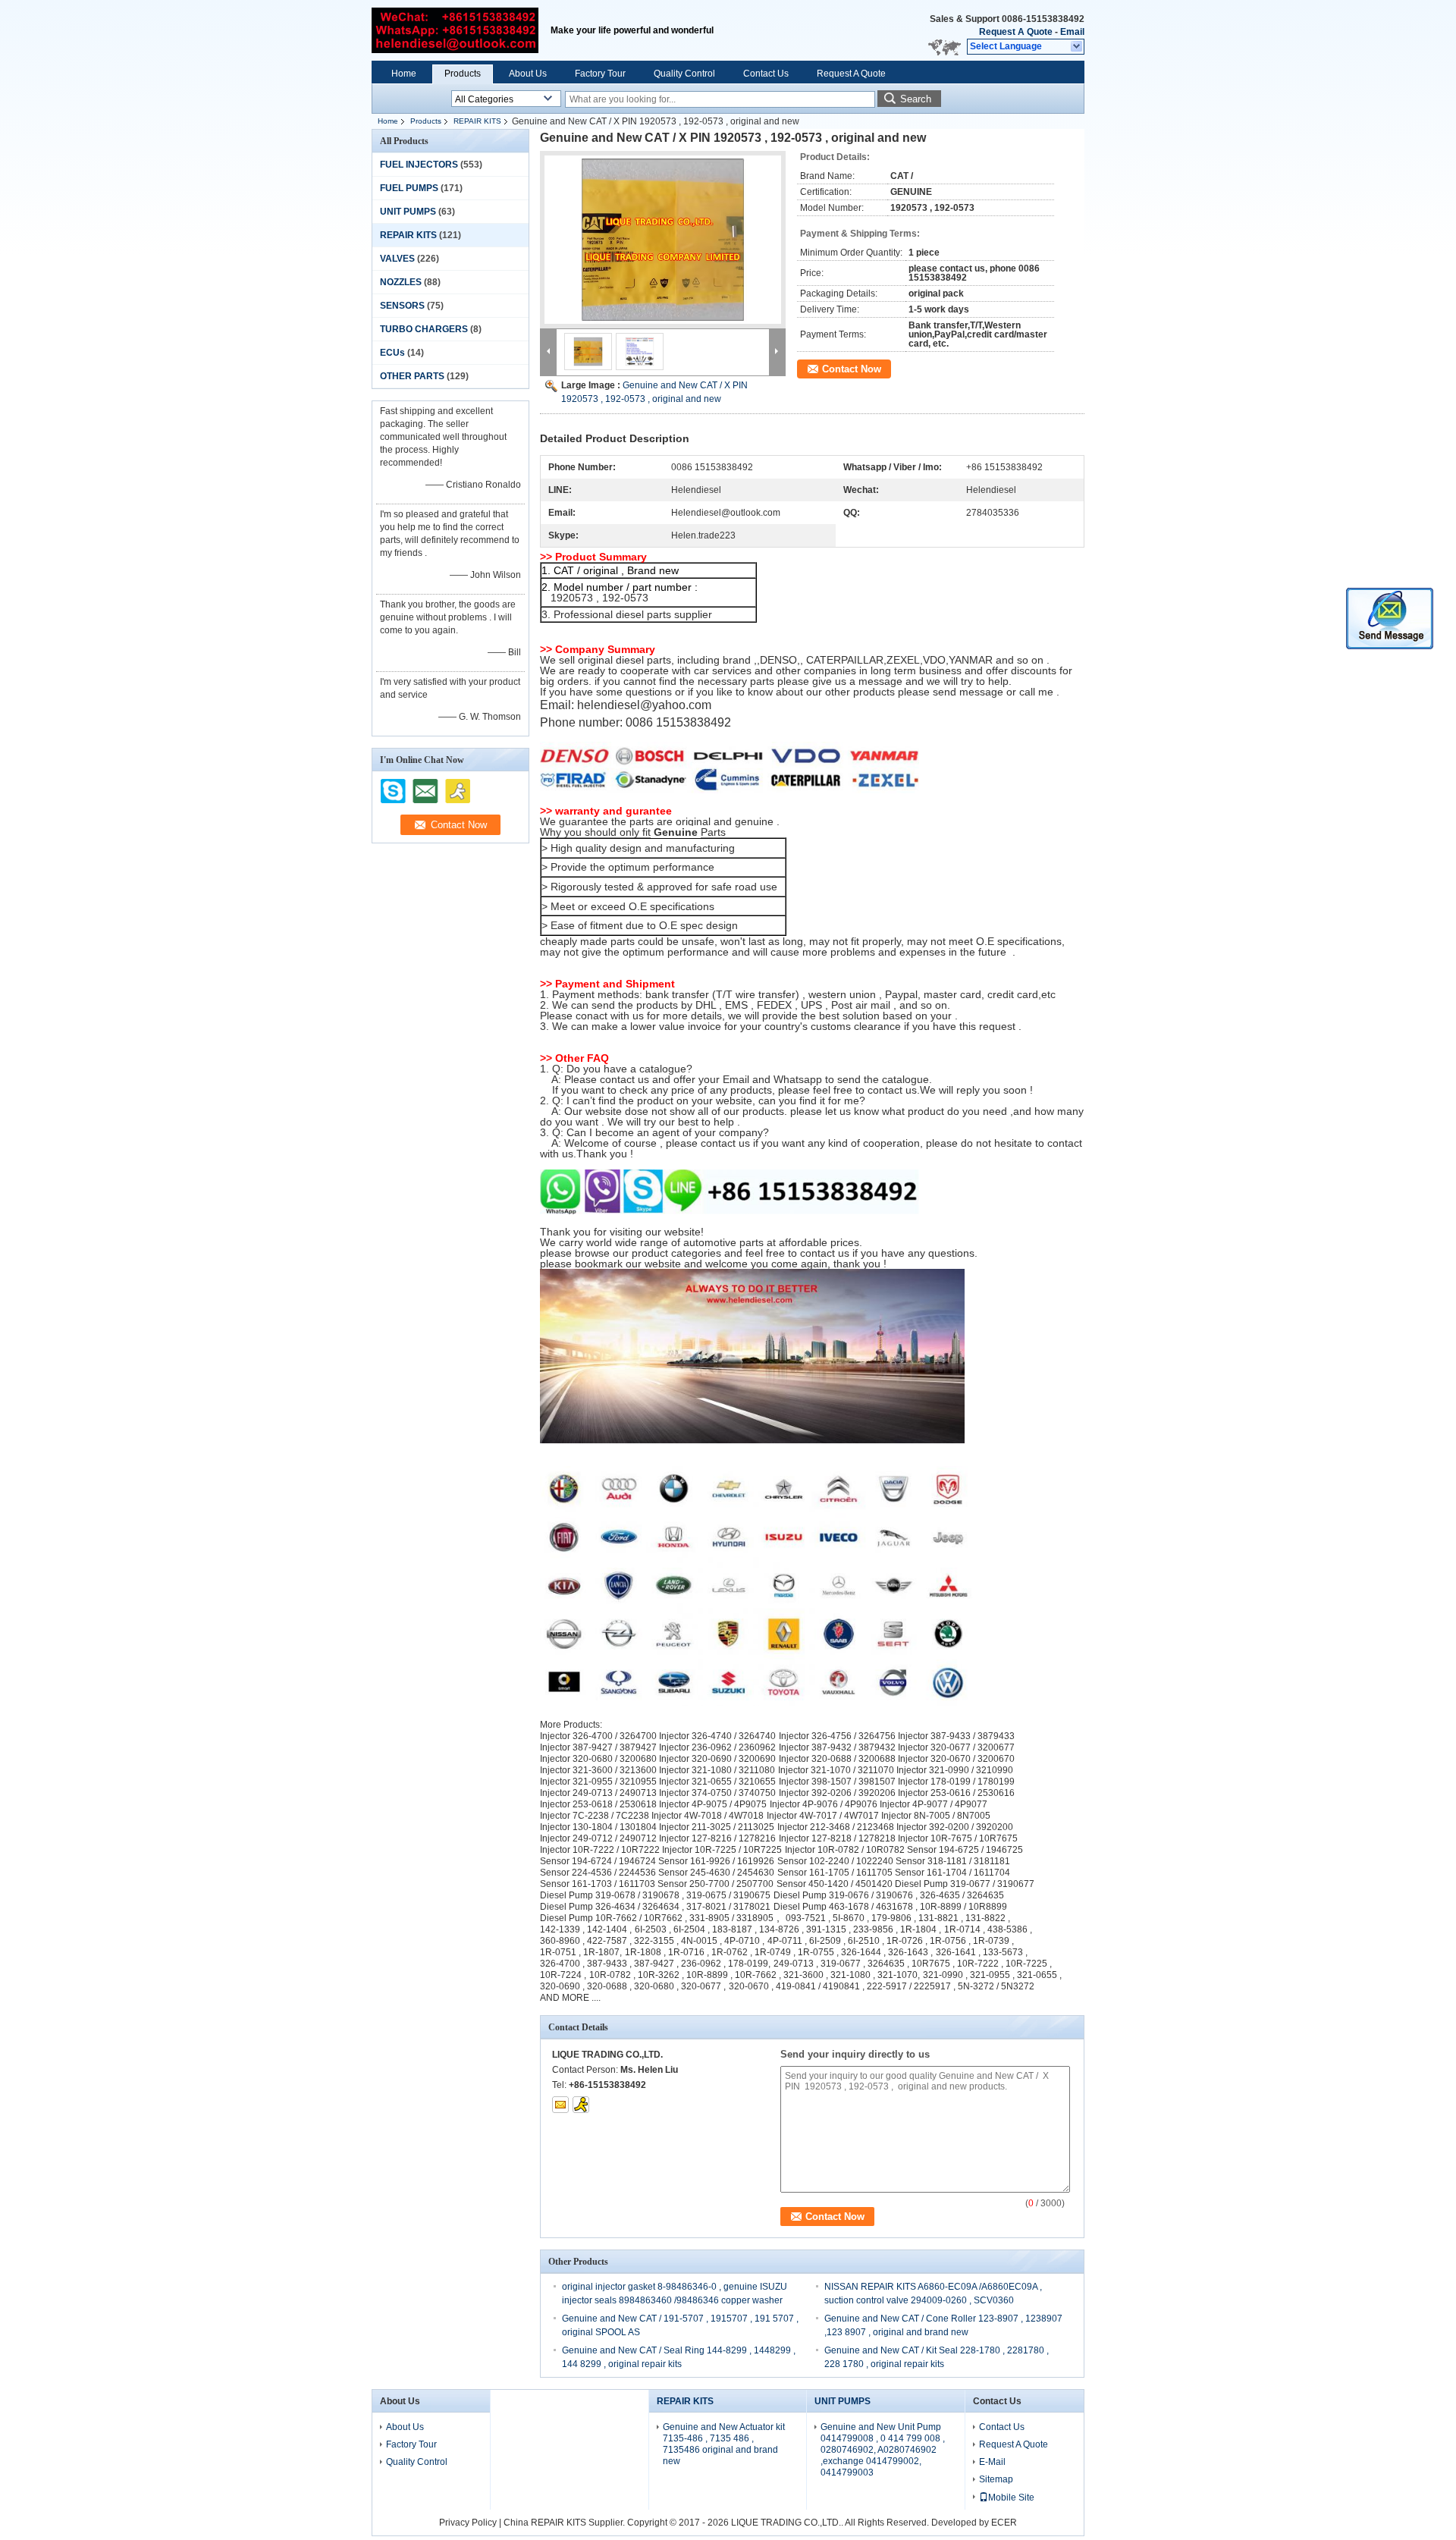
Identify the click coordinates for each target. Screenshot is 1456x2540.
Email (1072, 32)
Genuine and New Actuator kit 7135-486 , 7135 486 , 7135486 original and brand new (724, 2444)
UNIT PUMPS (408, 212)
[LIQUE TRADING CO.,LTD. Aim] (581, 2105)
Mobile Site (1011, 2498)
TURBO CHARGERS (424, 329)
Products (463, 74)
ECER (1004, 2523)
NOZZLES (401, 282)
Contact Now (852, 369)
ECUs (392, 353)
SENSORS (402, 306)
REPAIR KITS (477, 121)
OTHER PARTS (412, 376)
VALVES (397, 259)
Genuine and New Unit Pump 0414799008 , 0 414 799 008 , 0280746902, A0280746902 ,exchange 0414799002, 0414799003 (883, 2450)
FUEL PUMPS (409, 188)
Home (404, 74)
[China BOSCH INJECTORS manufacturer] (455, 30)
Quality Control (684, 74)
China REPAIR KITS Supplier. (565, 2523)
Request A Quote (1016, 32)
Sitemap (996, 2479)
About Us (528, 74)
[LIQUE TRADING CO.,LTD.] (1077, 47)
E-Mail (992, 2462)
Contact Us (766, 74)
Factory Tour (600, 74)
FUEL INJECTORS (419, 165)
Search (916, 99)
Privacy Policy (468, 2523)
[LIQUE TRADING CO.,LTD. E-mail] (560, 2105)
